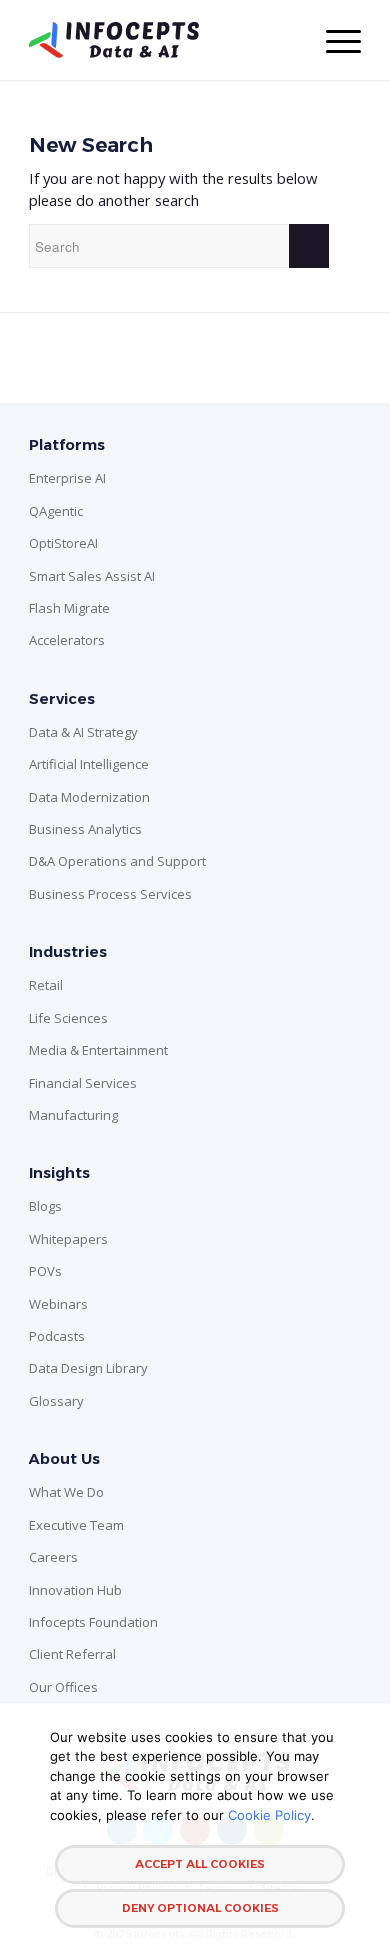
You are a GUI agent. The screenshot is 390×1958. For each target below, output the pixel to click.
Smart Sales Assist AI (92, 576)
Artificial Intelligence (89, 764)
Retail (46, 985)
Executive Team (76, 1525)
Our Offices (63, 1687)
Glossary (56, 1401)
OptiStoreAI (63, 543)
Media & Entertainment (98, 1050)
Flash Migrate (69, 608)
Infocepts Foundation (93, 1622)
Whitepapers (68, 1239)
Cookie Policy (269, 1815)
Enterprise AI (67, 478)
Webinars (58, 1304)
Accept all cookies (200, 1864)
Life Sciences (68, 1018)
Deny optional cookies (200, 1908)
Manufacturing (73, 1115)
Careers (53, 1557)
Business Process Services (110, 894)
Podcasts (57, 1336)
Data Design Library (88, 1368)
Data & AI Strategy (83, 732)
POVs (45, 1271)
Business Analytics (85, 829)
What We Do (66, 1492)
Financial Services (83, 1083)
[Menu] (333, 40)
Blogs (45, 1206)
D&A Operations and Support (117, 861)
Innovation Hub (75, 1590)
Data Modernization (89, 797)
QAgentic (56, 511)
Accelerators (67, 640)
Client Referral (72, 1654)
